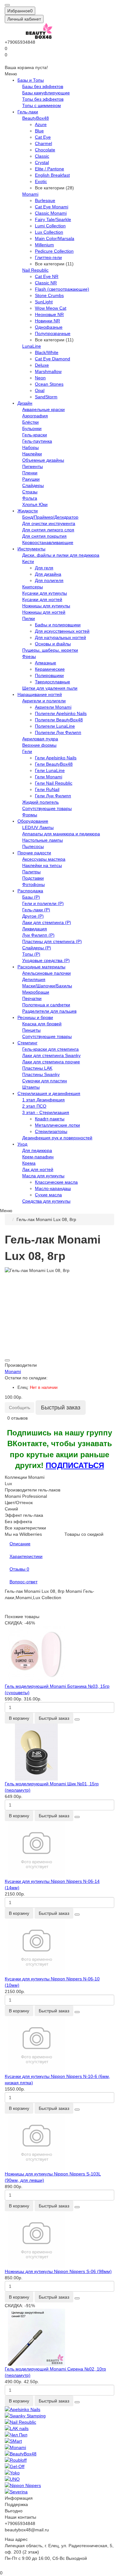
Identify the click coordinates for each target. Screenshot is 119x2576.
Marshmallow (48, 371)
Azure (41, 124)
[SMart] (60, 2441)
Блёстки (30, 422)
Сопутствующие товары (47, 808)
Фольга (30, 498)
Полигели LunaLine (55, 726)
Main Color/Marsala (55, 238)
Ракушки (31, 479)
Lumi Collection (50, 226)
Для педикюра (37, 1150)
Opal (40, 390)
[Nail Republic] (60, 2422)
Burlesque (45, 200)
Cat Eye (43, 137)
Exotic (41, 181)
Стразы (30, 492)
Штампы (31, 1087)
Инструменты (31, 549)
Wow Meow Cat (51, 308)
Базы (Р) (31, 897)
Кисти (28, 561)
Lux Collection (49, 232)
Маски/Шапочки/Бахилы (47, 986)
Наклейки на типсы (42, 865)
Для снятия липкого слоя (48, 530)
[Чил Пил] (60, 2435)
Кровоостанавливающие (48, 542)
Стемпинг (27, 1043)
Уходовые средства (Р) (46, 960)
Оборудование (33, 821)
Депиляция (34, 979)
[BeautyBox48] (60, 2454)
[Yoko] (60, 2473)
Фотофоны (33, 884)
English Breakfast (52, 175)
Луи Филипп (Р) (38, 935)
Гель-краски (35, 435)
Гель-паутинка (37, 441)
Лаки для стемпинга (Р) (47, 922)
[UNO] (60, 2479)
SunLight (44, 302)
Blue (39, 131)
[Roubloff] (60, 2460)
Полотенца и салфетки (46, 1005)
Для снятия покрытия (44, 536)
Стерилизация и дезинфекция (49, 1093)
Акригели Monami (53, 707)
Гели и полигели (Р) (43, 903)
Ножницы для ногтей (44, 612)
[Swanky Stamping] (60, 2416)
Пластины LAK (37, 1068)
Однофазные (49, 327)
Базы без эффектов (43, 86)
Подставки (33, 878)
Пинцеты (31, 1030)
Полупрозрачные (53, 333)
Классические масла (56, 1182)
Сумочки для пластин (45, 1081)
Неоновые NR (49, 314)
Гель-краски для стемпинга (50, 1049)
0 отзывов (17, 1418)
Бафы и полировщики (58, 625)
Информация (19, 2498)
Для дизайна (48, 574)
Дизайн (25, 403)
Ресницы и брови (35, 1017)
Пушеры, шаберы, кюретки (50, 650)
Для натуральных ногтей (60, 637)
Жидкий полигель (40, 802)
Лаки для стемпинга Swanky (51, 1055)
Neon (40, 378)
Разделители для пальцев (49, 1011)
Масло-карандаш (53, 1188)
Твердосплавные (53, 682)
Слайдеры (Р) (37, 948)
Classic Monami (51, 213)
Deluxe (42, 365)
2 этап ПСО (34, 1106)
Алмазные (46, 663)
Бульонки (32, 428)
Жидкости (28, 511)
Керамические (50, 669)
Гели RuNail (47, 789)
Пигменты (33, 466)
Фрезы (29, 656)
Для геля (44, 568)
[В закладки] (7, 1360)
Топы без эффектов (43, 99)
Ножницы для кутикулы (46, 606)
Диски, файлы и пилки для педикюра (61, 555)
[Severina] (60, 2492)
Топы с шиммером (42, 105)
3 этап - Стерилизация (46, 1112)
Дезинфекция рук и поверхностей (57, 1138)
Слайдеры (33, 485)
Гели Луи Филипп (53, 796)
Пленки (30, 473)
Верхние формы (39, 745)
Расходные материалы (41, 967)
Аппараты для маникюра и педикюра (61, 834)
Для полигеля (49, 580)
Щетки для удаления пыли (50, 688)
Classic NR (46, 283)
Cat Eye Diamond (53, 359)
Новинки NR (47, 321)
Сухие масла (48, 1195)
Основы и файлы (53, 644)
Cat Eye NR (47, 276)
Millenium (44, 245)
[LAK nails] (60, 2428)
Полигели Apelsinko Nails (61, 713)
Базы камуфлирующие (46, 93)
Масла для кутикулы (43, 1176)
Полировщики (49, 675)
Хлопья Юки (35, 504)
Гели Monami (49, 777)
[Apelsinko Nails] (60, 2409)
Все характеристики (25, 1528)
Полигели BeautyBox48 (59, 720)
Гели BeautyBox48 (54, 764)
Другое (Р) (33, 916)
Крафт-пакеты (50, 1119)
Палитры (31, 872)
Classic (42, 156)
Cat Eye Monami (52, 207)
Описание (20, 1544)
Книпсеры (33, 587)
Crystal (42, 162)
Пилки (29, 618)
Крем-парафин (38, 1157)
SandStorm (46, 397)
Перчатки (32, 998)
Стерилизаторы (51, 1131)
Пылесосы (33, 846)
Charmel (43, 143)
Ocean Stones (49, 384)
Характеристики (26, 1556)
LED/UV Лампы (38, 827)
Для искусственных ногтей (62, 631)
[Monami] (60, 2447)
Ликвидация (35, 929)
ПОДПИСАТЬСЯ (75, 1465)
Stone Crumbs (49, 295)
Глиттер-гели (48, 257)
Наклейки (32, 454)
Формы (30, 815)
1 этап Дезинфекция (43, 1100)
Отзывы (19, 1569)
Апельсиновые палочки (46, 973)
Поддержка (16, 2504)
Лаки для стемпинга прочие (51, 1062)
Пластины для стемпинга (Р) (52, 941)
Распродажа (30, 891)
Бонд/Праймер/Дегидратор (50, 517)
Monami (30, 194)
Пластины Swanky (41, 1074)
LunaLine (32, 346)
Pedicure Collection (54, 251)
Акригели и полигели (44, 701)
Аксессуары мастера (44, 859)
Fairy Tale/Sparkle (53, 219)
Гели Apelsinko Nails (56, 758)
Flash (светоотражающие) (62, 289)
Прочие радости (34, 853)
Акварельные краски (43, 409)
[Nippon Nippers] (60, 2485)
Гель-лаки (28, 112)
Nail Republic (35, 270)
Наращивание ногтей (40, 694)
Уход (22, 1144)
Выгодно (14, 2511)
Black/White (47, 352)
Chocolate (45, 150)
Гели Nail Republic (54, 783)
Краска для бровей (42, 1024)
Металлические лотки (57, 1125)
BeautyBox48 (36, 118)
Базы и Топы (31, 80)
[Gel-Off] (60, 2466)
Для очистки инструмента (49, 523)
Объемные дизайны (43, 460)
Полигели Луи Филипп (58, 732)
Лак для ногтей (38, 1169)
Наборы (30, 447)
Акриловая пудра (40, 739)
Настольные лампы (43, 840)
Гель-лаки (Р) (36, 910)
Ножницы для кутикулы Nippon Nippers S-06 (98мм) (58, 2271)
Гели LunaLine (50, 770)
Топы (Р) (31, 954)
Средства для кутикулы (46, 1201)
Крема (29, 1163)
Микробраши (36, 992)
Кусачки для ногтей (42, 599)
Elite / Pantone (50, 169)
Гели (27, 751)
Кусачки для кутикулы (45, 593)
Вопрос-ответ (23, 1582)
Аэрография (35, 416)
